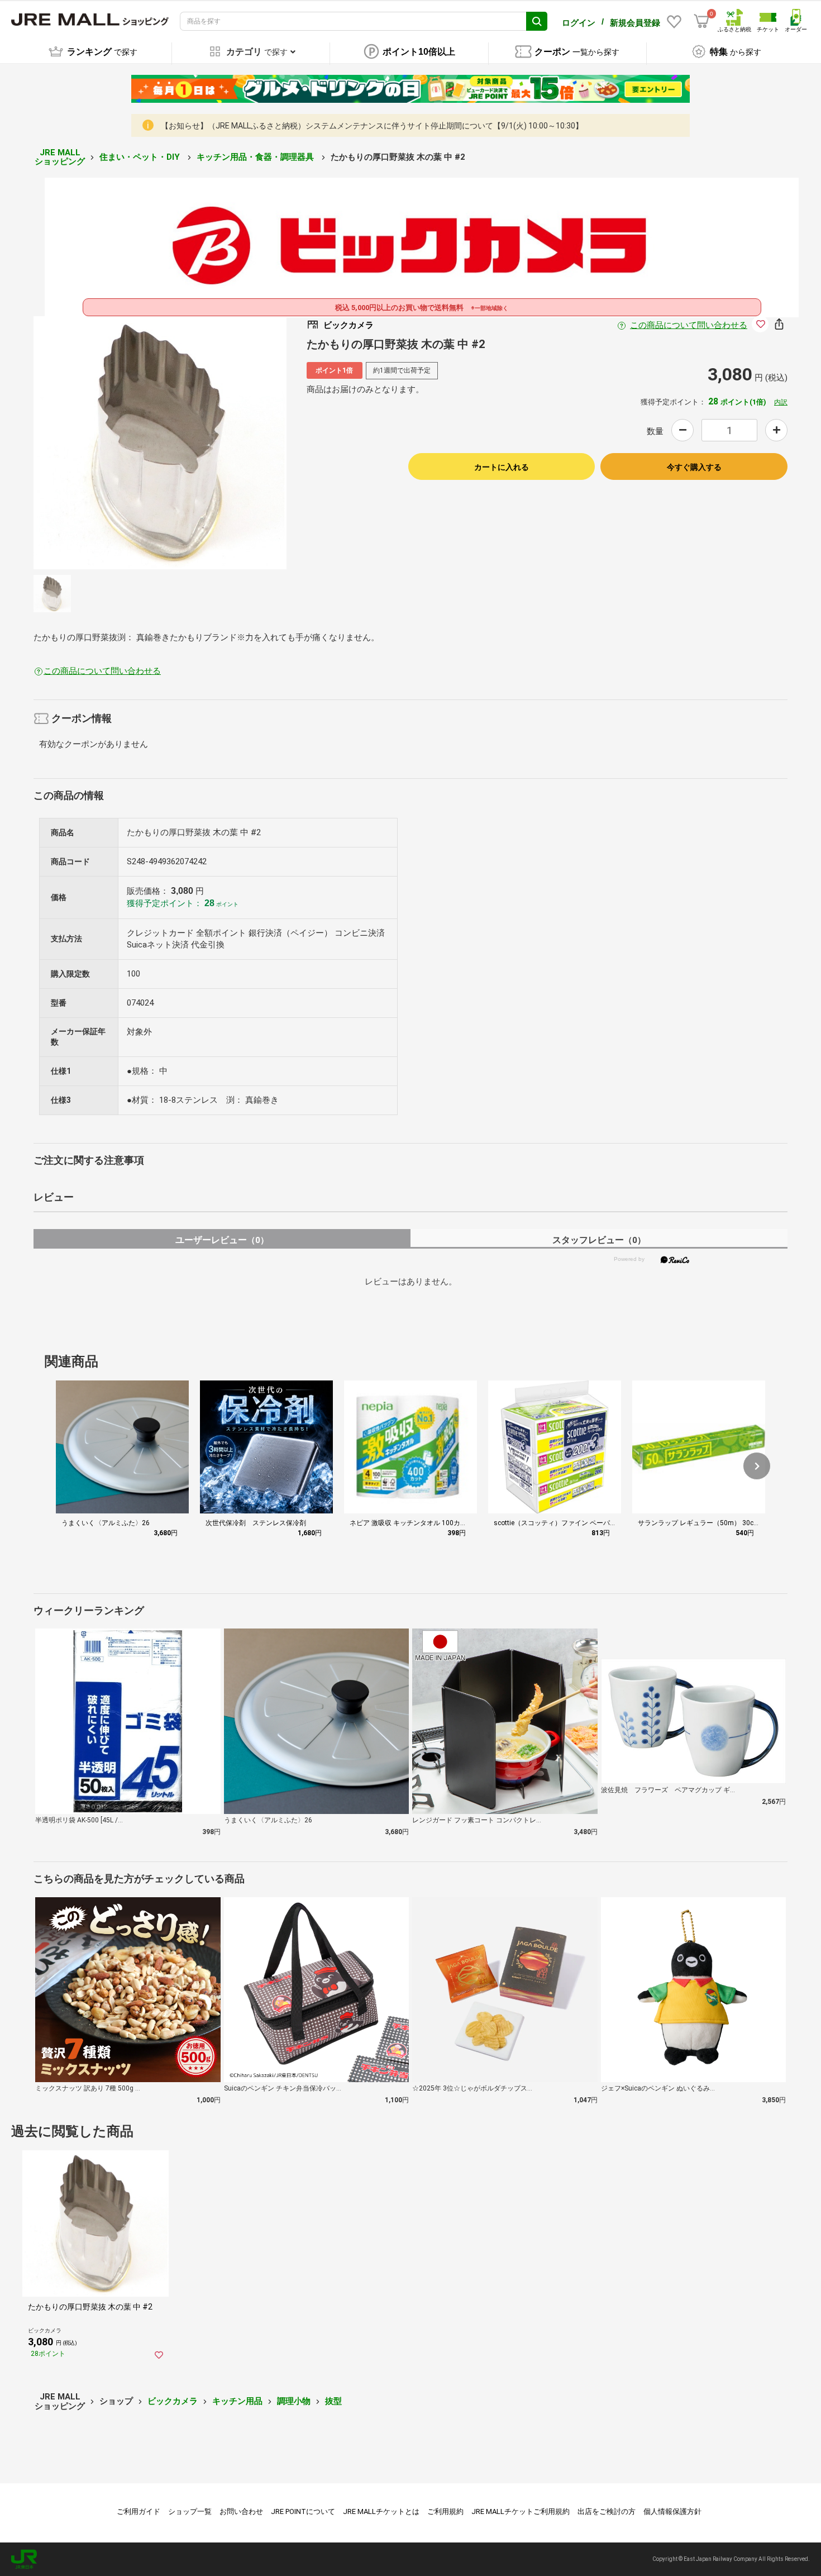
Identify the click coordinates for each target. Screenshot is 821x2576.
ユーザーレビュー (222, 1240)
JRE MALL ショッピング (60, 157)
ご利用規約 (445, 2511)
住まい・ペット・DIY (141, 157)
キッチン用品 (237, 2401)
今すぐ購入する (694, 467)
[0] (701, 21)
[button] (757, 1466)
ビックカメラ (173, 2401)
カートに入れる (502, 467)
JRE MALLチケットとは (381, 2511)
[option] (160, 443)
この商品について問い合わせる (689, 325)
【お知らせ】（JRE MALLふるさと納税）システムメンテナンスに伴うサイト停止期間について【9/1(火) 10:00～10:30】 (372, 126)
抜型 (333, 2401)
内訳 (781, 402)
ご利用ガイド (139, 2511)
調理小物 (294, 2401)
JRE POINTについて (303, 2511)
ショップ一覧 (190, 2511)
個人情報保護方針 (672, 2511)
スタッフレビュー (599, 1240)
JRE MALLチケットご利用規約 (521, 2511)
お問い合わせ (241, 2511)
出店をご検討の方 (607, 2511)
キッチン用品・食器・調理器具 (256, 157)
